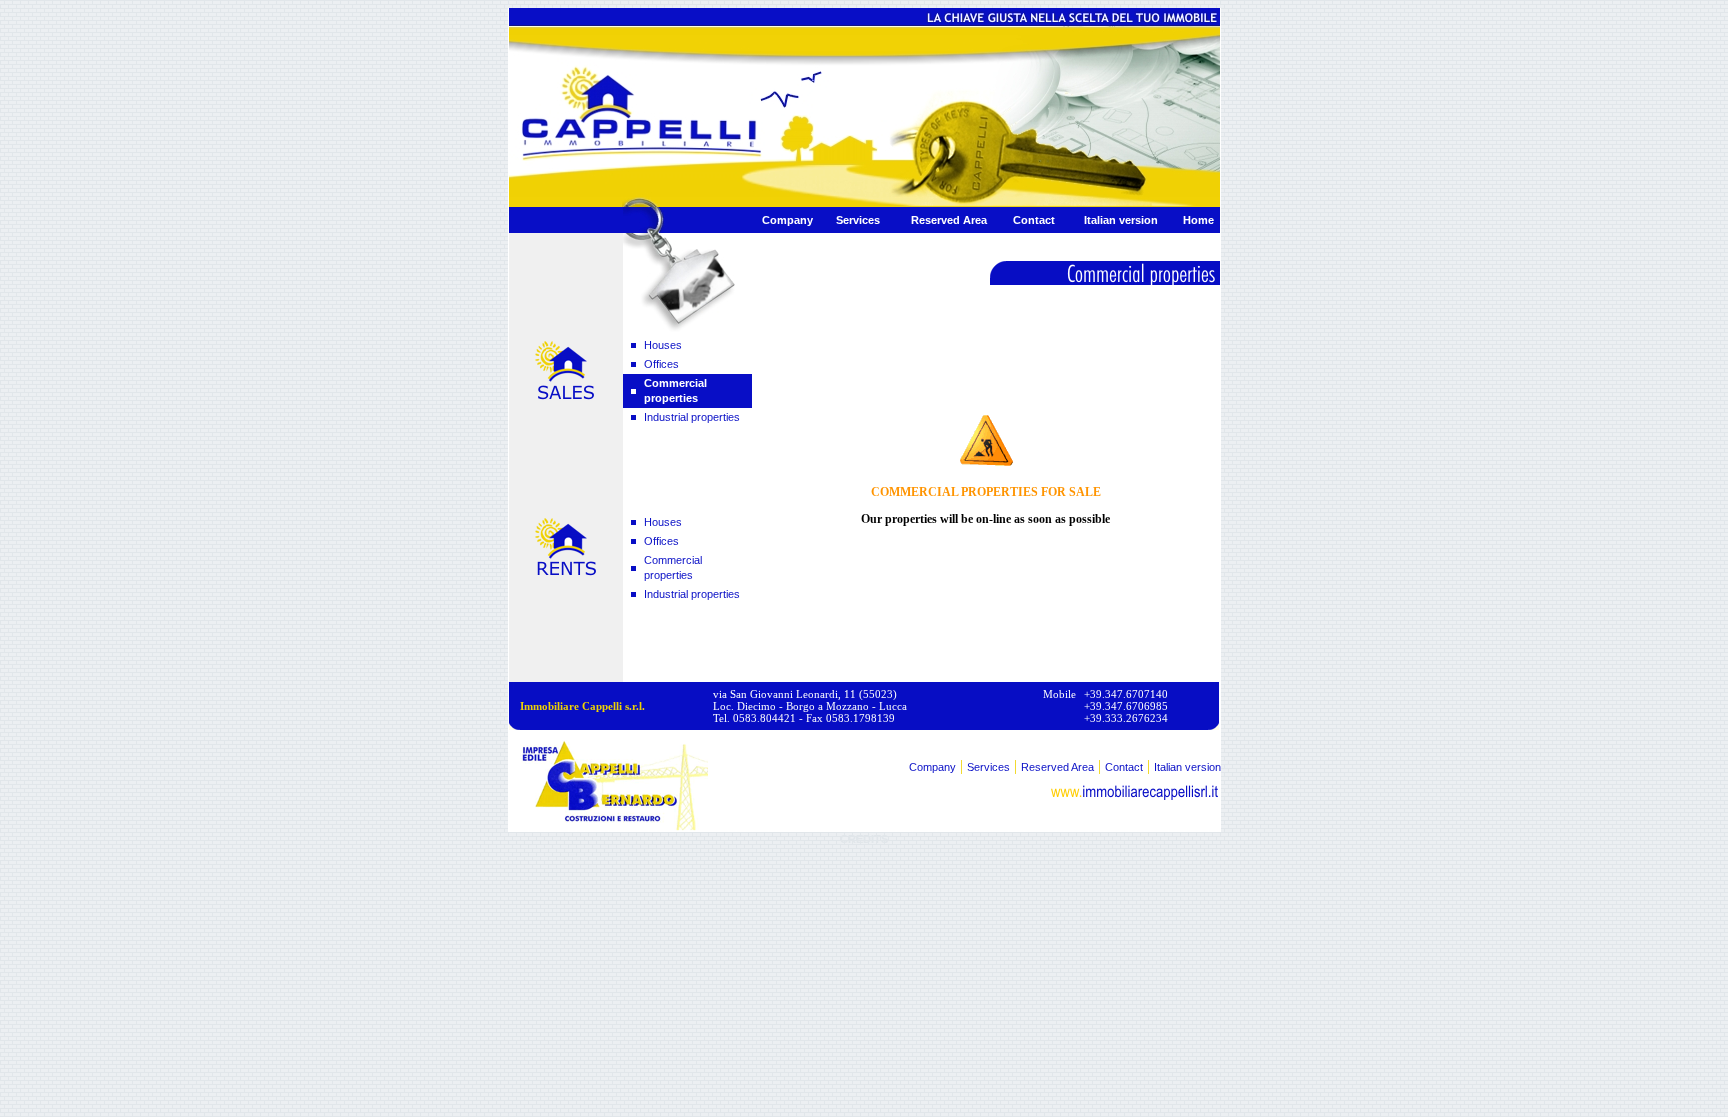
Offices (661, 364)
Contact (1034, 220)
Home (1198, 220)
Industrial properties (692, 417)
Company (787, 220)
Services (858, 220)
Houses (663, 345)
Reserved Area (949, 220)
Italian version (1121, 220)
